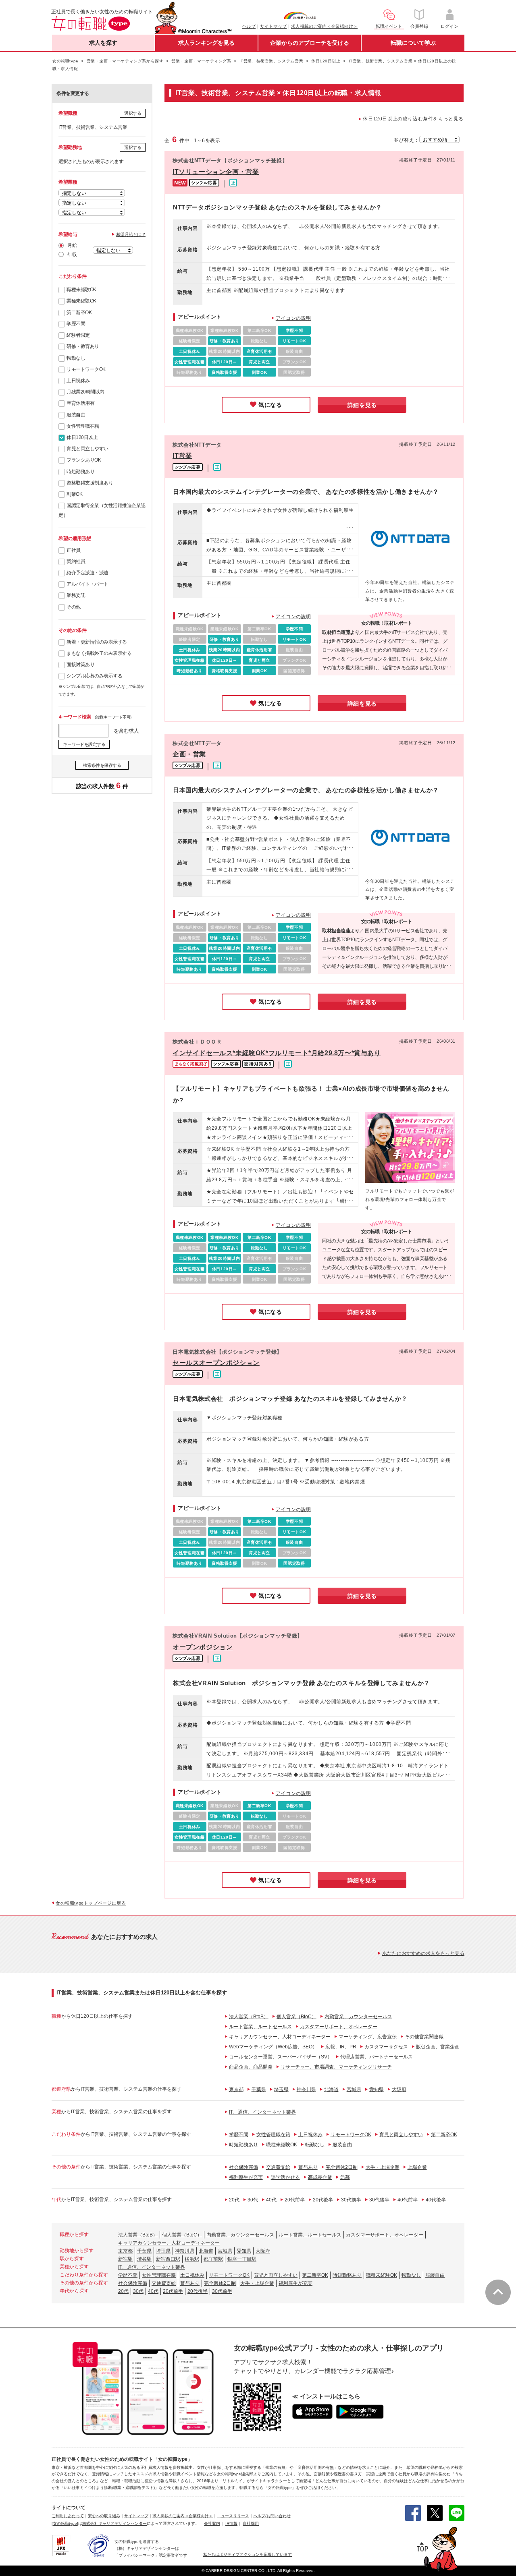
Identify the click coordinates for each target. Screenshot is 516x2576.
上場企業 (417, 2167)
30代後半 (379, 2200)
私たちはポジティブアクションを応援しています (248, 2554)
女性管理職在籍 (83, 426)
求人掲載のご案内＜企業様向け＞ (324, 26)
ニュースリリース (233, 2516)
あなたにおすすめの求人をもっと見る (423, 1953)
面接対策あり (80, 665)
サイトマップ (273, 26)
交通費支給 (278, 2167)
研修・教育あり (83, 346)
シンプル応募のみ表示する (94, 676)
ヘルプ (249, 26)
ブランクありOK (84, 460)
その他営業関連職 (424, 2037)
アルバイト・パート (87, 584)
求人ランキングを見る (206, 43)
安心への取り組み (104, 2516)
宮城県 (354, 2089)
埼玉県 (281, 2089)
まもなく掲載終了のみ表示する (99, 653)
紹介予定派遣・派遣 (87, 573)
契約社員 (76, 561)
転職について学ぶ (413, 43)
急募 (345, 2177)
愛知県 (377, 2089)
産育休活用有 (80, 403)
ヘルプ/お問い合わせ (272, 2516)
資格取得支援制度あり (90, 483)
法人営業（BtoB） (249, 2017)
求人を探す (103, 43)
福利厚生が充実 (246, 2177)
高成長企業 (320, 2177)
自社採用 (251, 2523)
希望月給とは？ (131, 234)
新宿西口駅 (168, 2259)
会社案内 (212, 2523)
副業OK (74, 494)
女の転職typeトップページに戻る (91, 1903)
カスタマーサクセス (386, 2047)
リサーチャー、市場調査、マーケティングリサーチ (336, 2067)
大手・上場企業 (383, 2167)
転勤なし (76, 358)
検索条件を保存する (102, 765)
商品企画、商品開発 (251, 2067)
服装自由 (76, 415)
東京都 (236, 2089)
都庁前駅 (213, 2259)
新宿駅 (125, 2259)
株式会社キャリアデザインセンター (114, 2523)
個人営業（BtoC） (296, 2017)
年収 (72, 255)
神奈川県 (306, 2089)
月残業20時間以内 (85, 392)
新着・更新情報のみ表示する (97, 642)
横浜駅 (192, 2259)
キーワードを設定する (84, 744)
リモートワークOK (86, 369)
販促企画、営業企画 (438, 2047)
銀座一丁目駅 (242, 2259)
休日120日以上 (82, 437)
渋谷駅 (144, 2259)
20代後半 (323, 2200)
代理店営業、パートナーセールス (377, 2057)
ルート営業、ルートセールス (260, 2027)
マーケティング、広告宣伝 (368, 2037)
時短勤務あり (80, 472)
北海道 (331, 2089)
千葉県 (259, 2089)
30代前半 (351, 2200)
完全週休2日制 (342, 2167)
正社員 (74, 550)
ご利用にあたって (68, 2516)
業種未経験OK (81, 301)
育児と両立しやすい (87, 449)
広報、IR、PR (341, 2047)
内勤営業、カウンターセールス (358, 2017)
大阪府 (399, 2089)
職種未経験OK (81, 290)
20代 (234, 2200)
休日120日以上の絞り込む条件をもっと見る (413, 119)
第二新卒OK (79, 313)
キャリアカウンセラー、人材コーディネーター (280, 2037)
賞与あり (308, 2167)
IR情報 (231, 2523)
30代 (253, 2200)
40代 (271, 2200)
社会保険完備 (243, 2167)
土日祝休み (78, 381)
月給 (72, 245)
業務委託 (76, 595)
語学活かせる (285, 2177)
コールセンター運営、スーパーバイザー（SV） (281, 2057)
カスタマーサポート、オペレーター (339, 2027)
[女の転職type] (65, 2523)
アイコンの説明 (293, 318)
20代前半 (295, 2200)
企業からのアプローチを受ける (310, 43)
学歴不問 (76, 324)
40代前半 (408, 2200)
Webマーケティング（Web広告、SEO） (273, 2047)
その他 (74, 607)
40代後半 (436, 2200)
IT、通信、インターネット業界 (262, 2112)
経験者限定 (78, 335)
